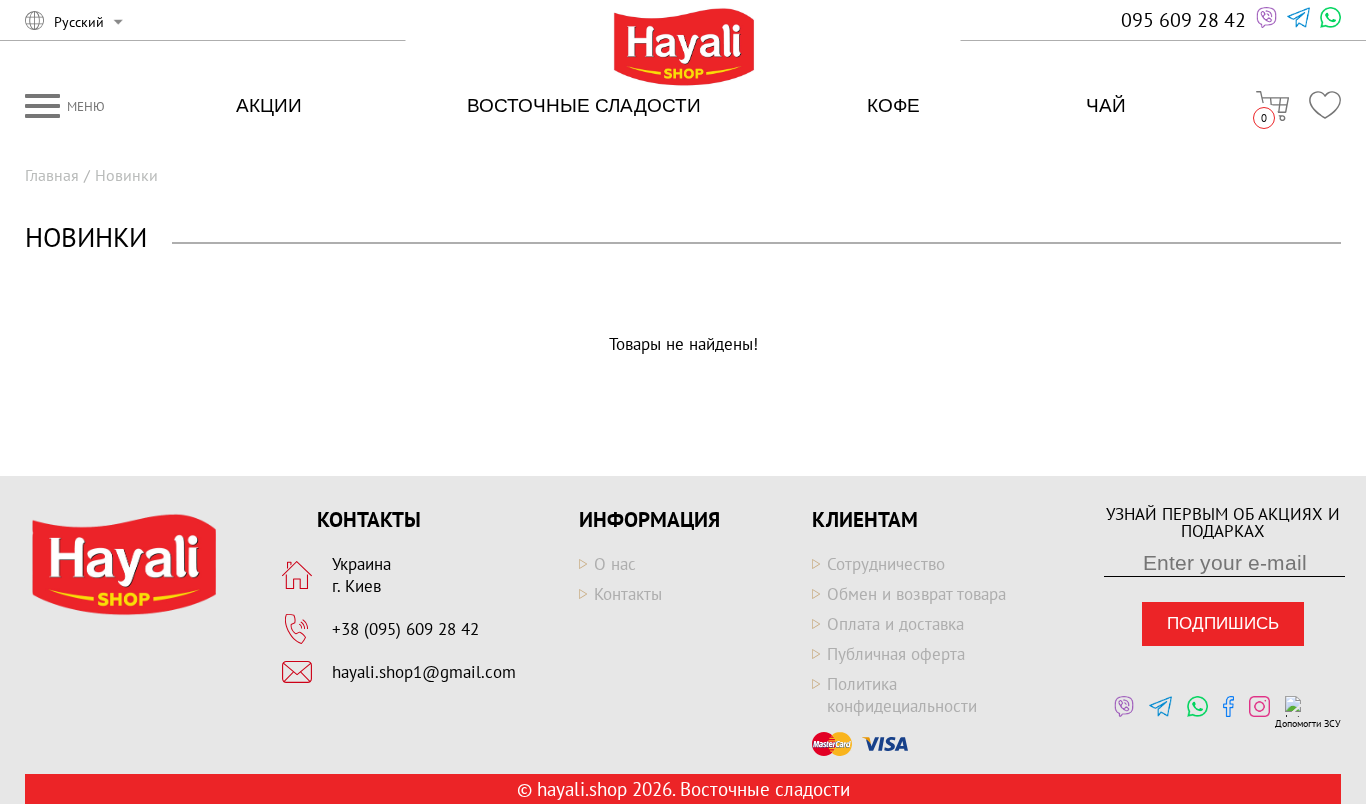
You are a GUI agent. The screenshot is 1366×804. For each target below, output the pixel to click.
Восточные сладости (584, 105)
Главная (52, 175)
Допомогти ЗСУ (1308, 723)
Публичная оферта (896, 654)
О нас (615, 564)
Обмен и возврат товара (916, 594)
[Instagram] (1254, 713)
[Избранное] (1325, 105)
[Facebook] (1223, 713)
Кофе (893, 105)
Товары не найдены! (683, 344)
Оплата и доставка (895, 624)
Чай (1106, 105)
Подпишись (1223, 623)
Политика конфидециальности (902, 695)
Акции (269, 105)
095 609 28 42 (1183, 20)
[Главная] (683, 48)
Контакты (628, 594)
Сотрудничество (886, 564)
